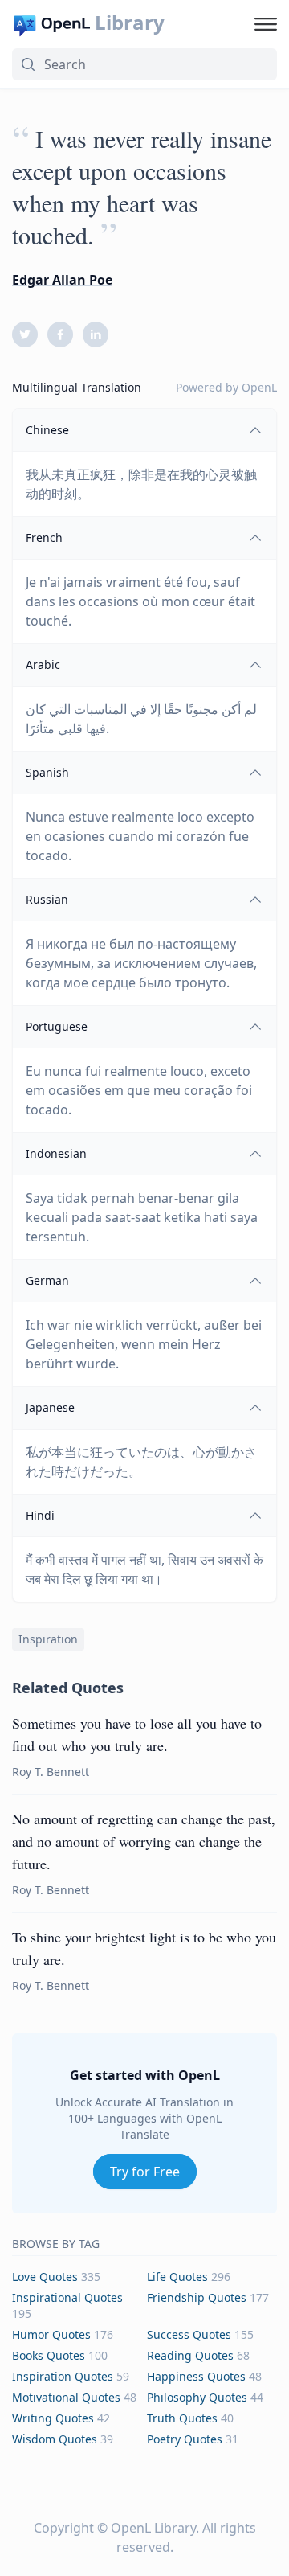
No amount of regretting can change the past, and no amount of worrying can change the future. (144, 1841)
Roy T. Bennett (51, 1772)
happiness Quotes (196, 2376)
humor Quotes (51, 2334)
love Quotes (45, 2277)
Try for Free (145, 2172)
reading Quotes (190, 2355)
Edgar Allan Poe (62, 280)
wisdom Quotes (55, 2439)
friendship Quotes (197, 2297)
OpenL (259, 387)
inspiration (48, 1639)
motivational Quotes (66, 2397)
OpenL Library (153, 2528)
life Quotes (177, 2277)
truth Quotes (182, 2418)
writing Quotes (53, 2418)
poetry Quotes (185, 2439)
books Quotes (49, 2355)
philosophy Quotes (197, 2397)
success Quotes (189, 2334)
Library (130, 23)
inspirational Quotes (67, 2297)
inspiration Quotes (63, 2376)
